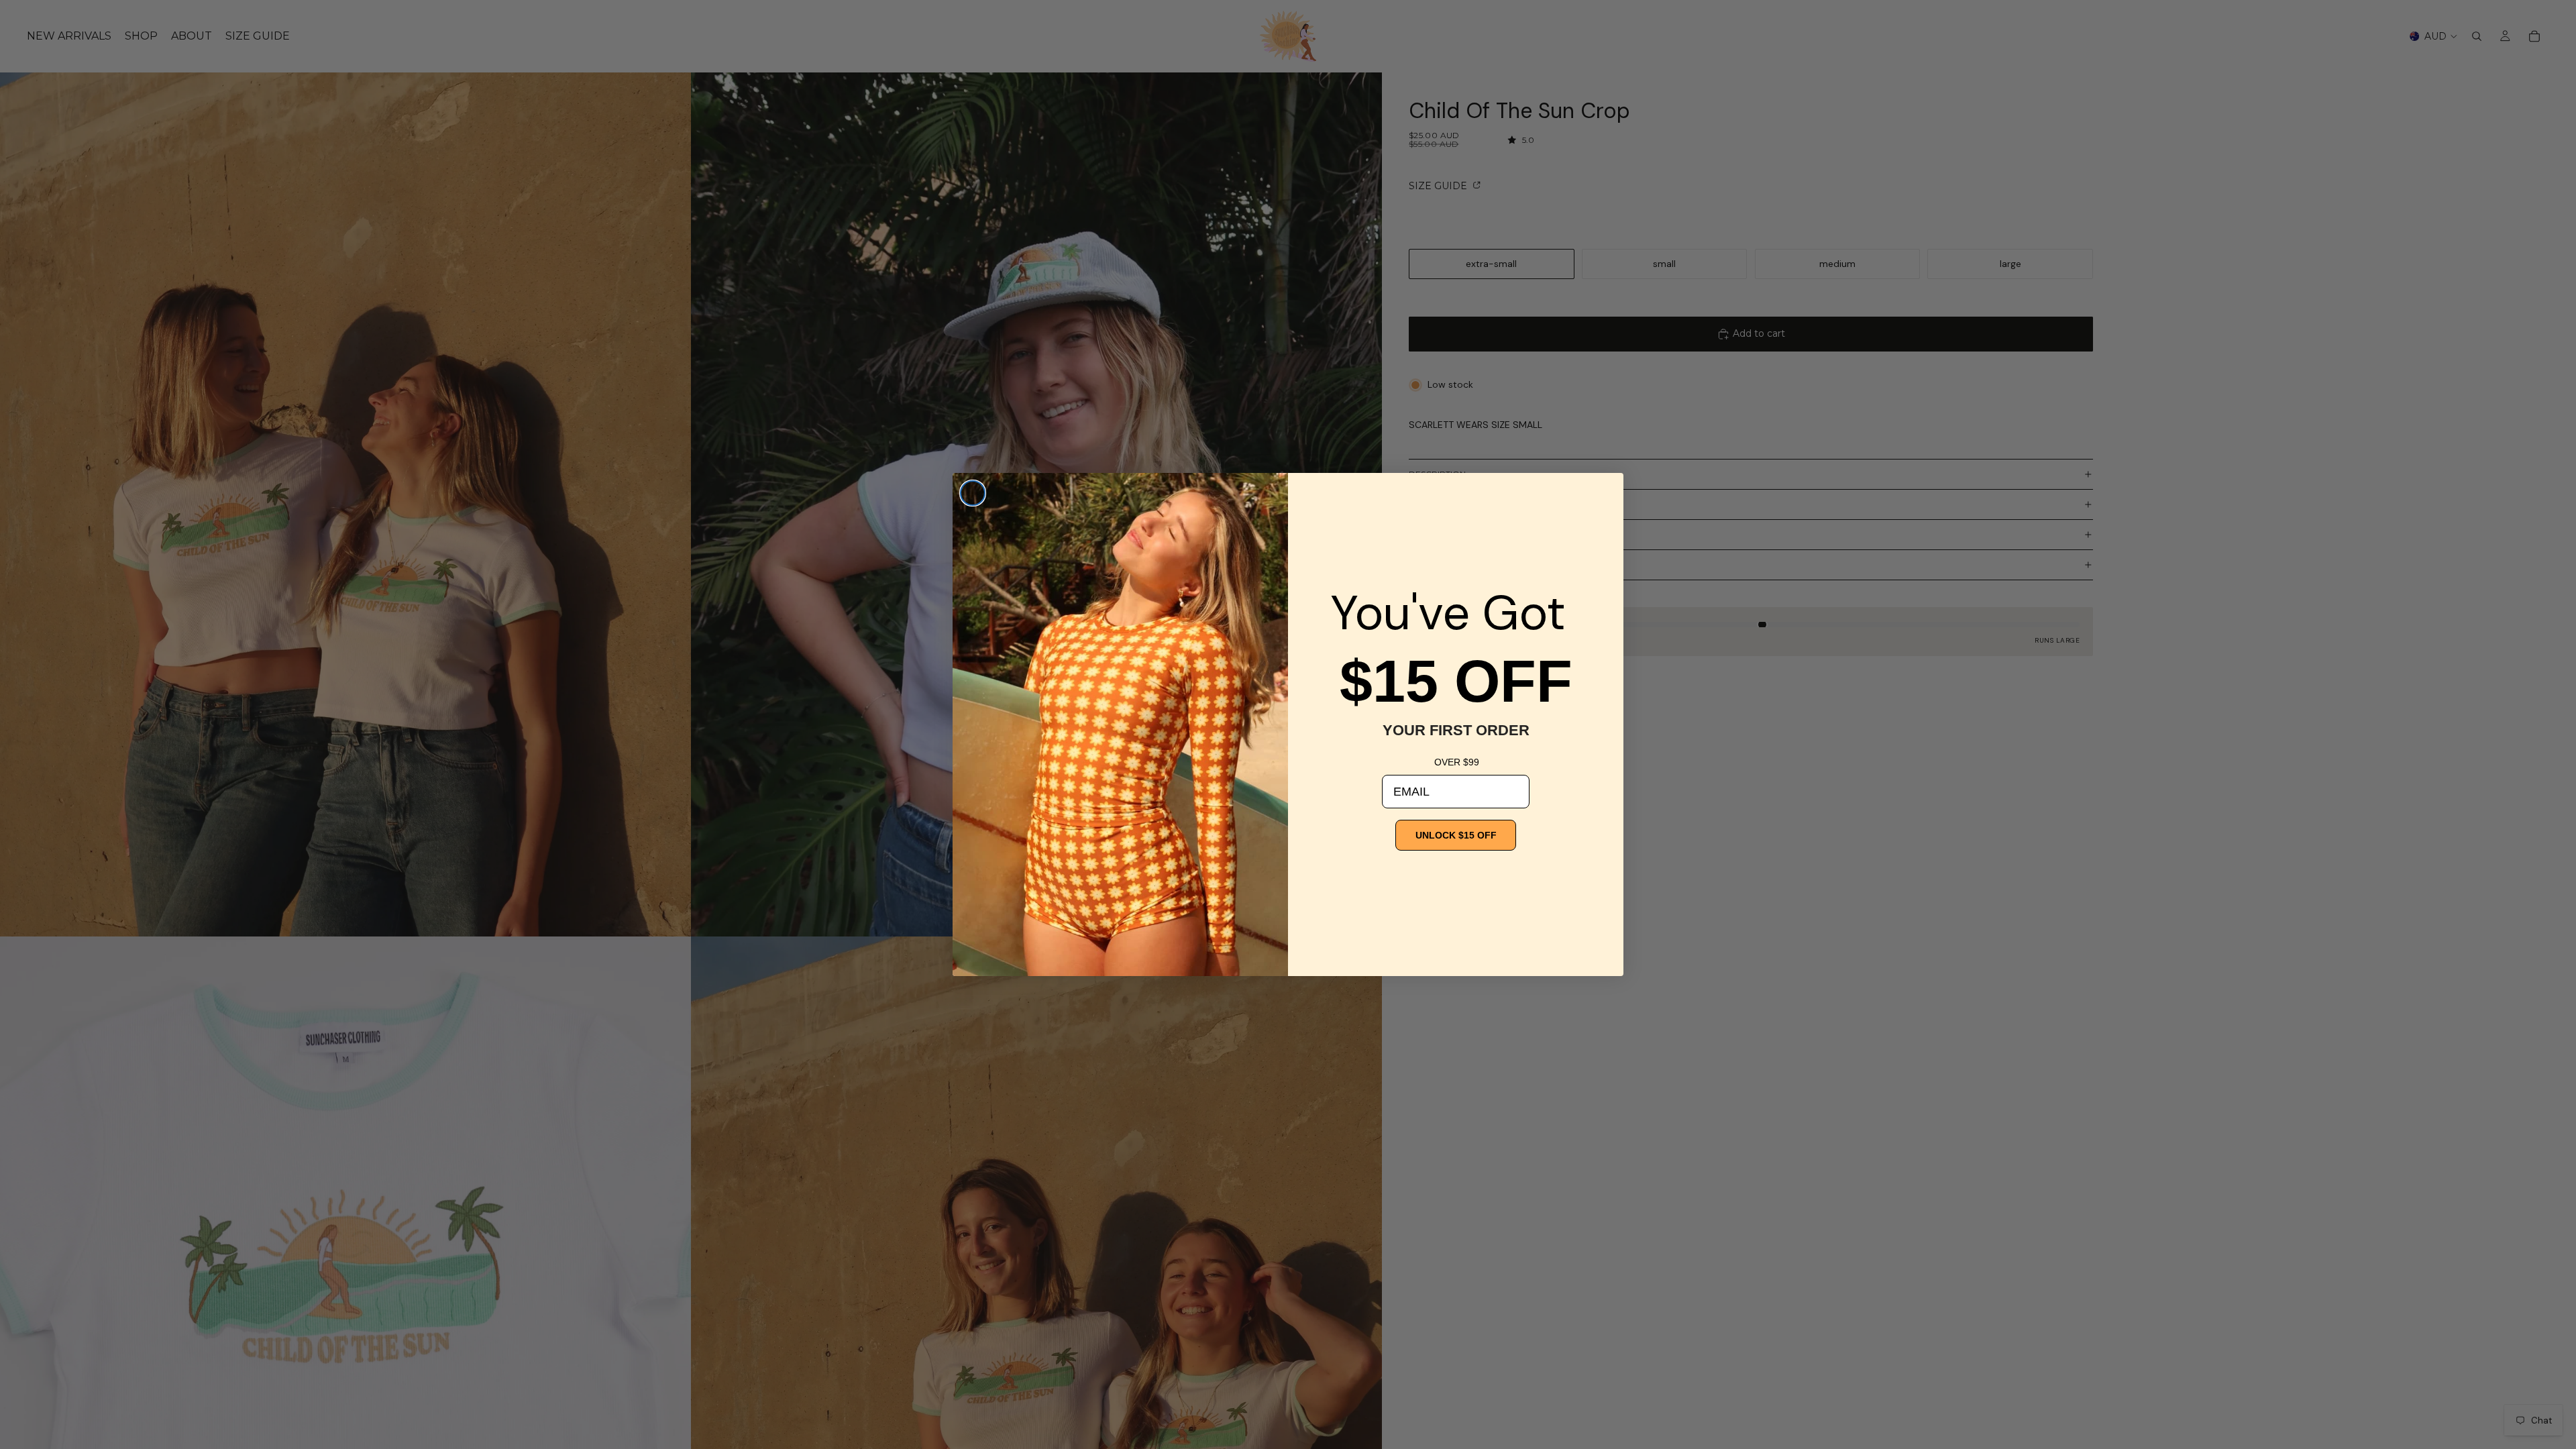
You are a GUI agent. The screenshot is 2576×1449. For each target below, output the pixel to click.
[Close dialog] (973, 493)
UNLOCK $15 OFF (1456, 835)
